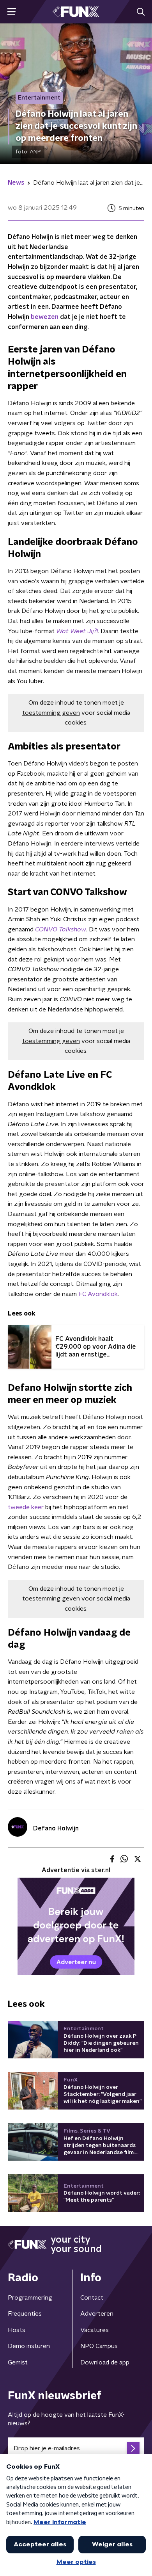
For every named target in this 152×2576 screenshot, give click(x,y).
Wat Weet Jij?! (77, 631)
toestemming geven (51, 713)
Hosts (17, 2330)
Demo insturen (29, 2346)
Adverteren (97, 2314)
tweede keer (26, 1507)
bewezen (45, 317)
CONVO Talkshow (61, 929)
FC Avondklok (98, 1294)
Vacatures (95, 2330)
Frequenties (25, 2314)
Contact (92, 2298)
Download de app (105, 2362)
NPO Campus (99, 2346)
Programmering (30, 2298)
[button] (11, 12)
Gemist (18, 2362)
